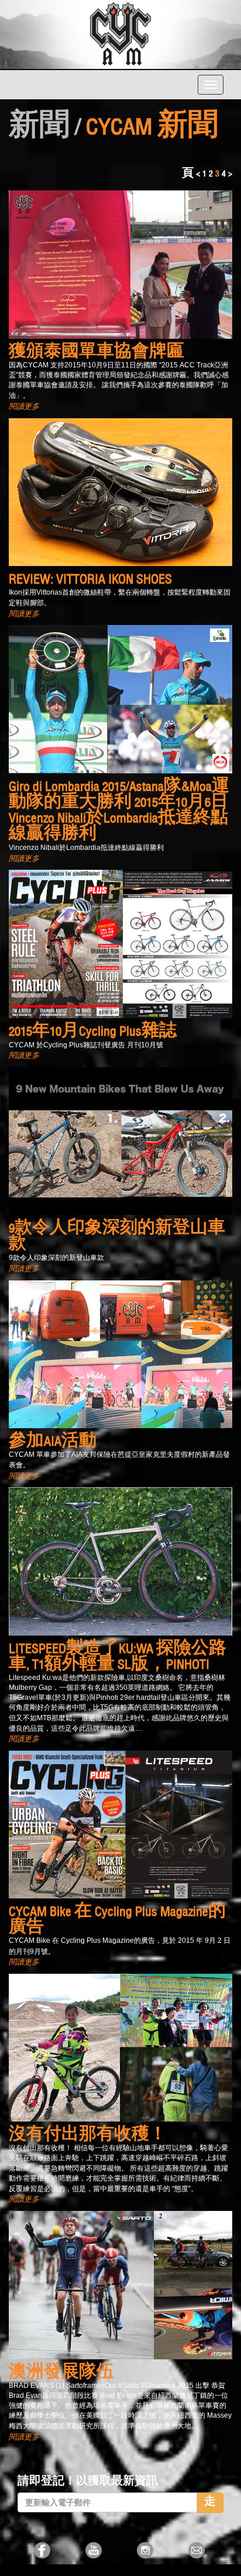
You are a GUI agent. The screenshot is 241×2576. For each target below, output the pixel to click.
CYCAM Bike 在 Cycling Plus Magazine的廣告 (117, 1920)
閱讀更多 (24, 406)
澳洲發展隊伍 (61, 2373)
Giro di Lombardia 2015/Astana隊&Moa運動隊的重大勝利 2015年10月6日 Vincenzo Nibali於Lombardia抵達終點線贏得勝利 (119, 811)
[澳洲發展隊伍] (120, 2283)
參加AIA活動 (53, 1442)
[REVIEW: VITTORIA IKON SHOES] (120, 491)
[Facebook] (43, 2550)
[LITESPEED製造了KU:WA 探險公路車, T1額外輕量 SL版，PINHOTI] (120, 1560)
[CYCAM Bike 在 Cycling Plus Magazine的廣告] (120, 1823)
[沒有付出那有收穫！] (120, 2046)
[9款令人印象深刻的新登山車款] (120, 1140)
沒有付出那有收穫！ (88, 2135)
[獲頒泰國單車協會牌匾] (120, 263)
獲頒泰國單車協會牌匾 (97, 353)
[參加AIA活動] (120, 1353)
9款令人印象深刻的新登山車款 (117, 1237)
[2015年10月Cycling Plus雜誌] (120, 943)
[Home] (120, 33)
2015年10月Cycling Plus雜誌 (93, 1032)
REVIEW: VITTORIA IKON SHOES (90, 580)
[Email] (198, 2550)
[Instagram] (146, 2550)
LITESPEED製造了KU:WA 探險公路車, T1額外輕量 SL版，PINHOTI (118, 1657)
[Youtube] (95, 2550)
